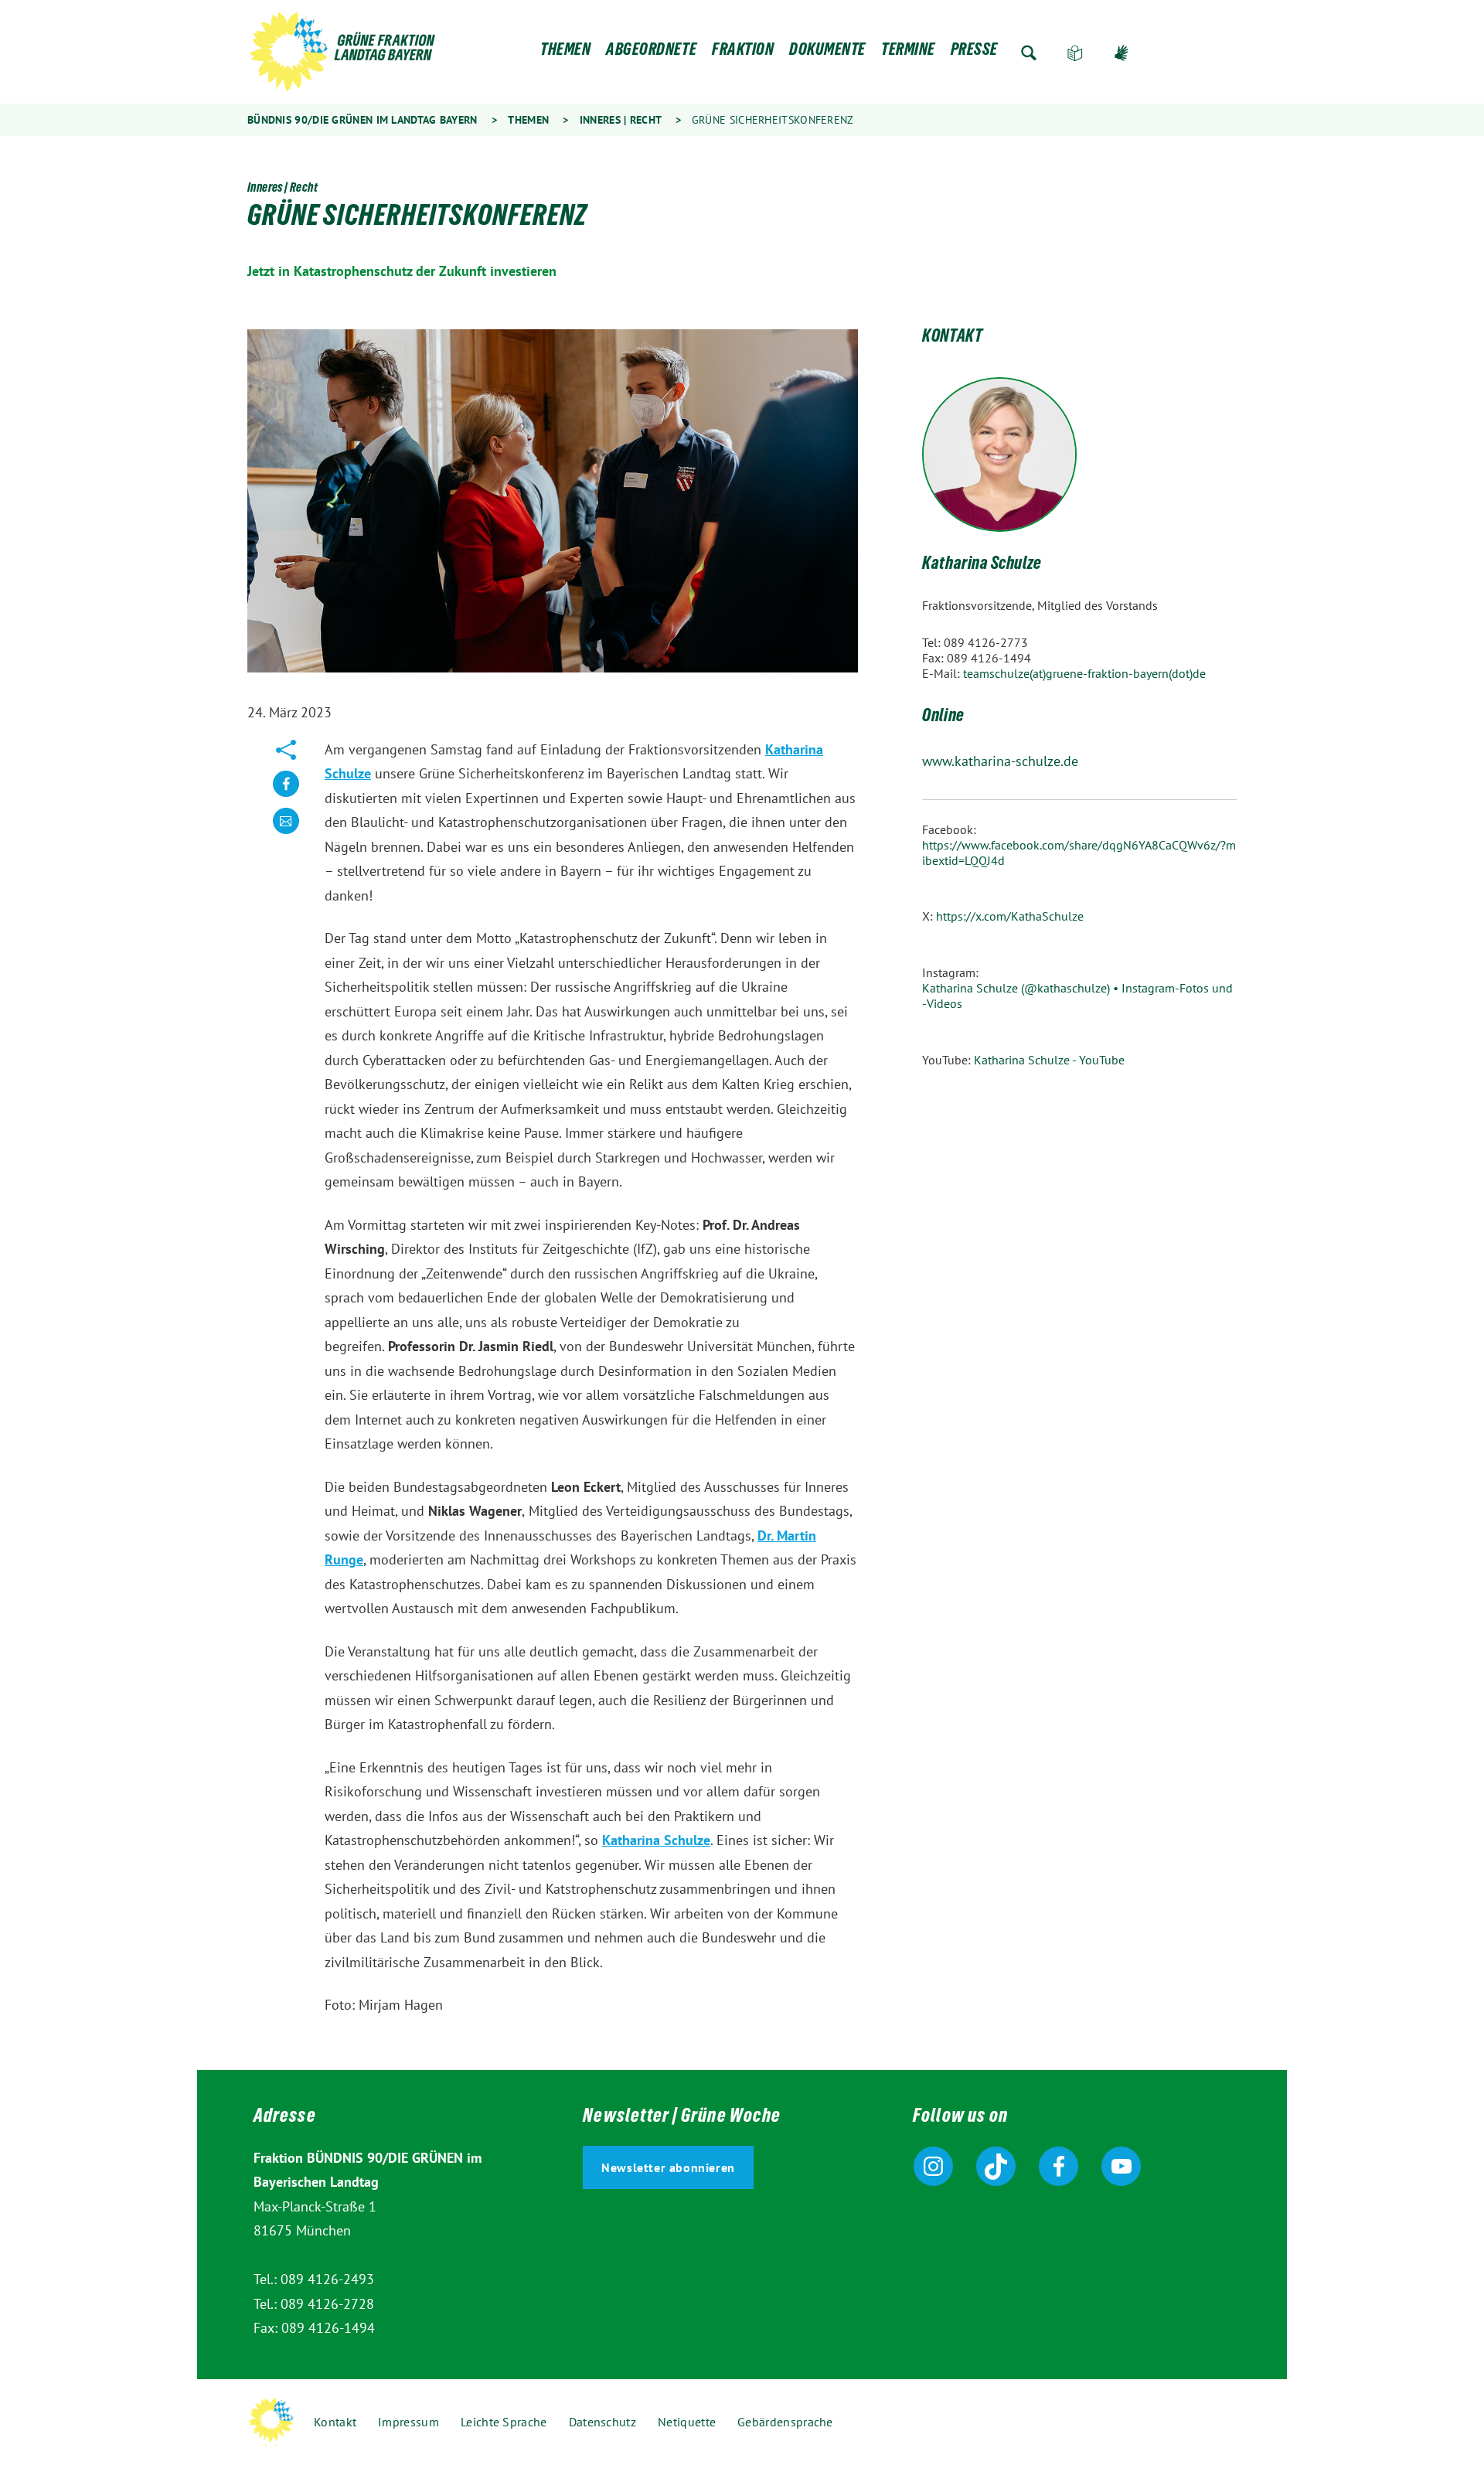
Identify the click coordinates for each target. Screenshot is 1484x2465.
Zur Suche (1029, 53)
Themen (565, 53)
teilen (286, 796)
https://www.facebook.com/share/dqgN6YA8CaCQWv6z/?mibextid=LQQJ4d (1079, 853)
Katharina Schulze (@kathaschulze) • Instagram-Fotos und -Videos (1077, 996)
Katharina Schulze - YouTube (1049, 1060)
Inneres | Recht (621, 120)
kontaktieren (286, 833)
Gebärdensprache (1122, 53)
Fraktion (743, 53)
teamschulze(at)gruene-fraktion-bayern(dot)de (1084, 673)
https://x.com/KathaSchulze (1010, 916)
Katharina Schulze (656, 1840)
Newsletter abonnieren (668, 2167)
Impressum (408, 2422)
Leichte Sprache (1075, 53)
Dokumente (827, 53)
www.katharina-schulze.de (1000, 761)
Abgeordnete (651, 53)
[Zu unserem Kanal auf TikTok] (996, 2166)
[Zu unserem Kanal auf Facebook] (1059, 2166)
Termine (908, 53)
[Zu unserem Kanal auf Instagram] (933, 2166)
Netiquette (687, 2422)
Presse (974, 53)
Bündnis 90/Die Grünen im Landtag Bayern (362, 120)
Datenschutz (602, 2422)
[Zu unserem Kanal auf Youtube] (1121, 2166)
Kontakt (335, 2422)
